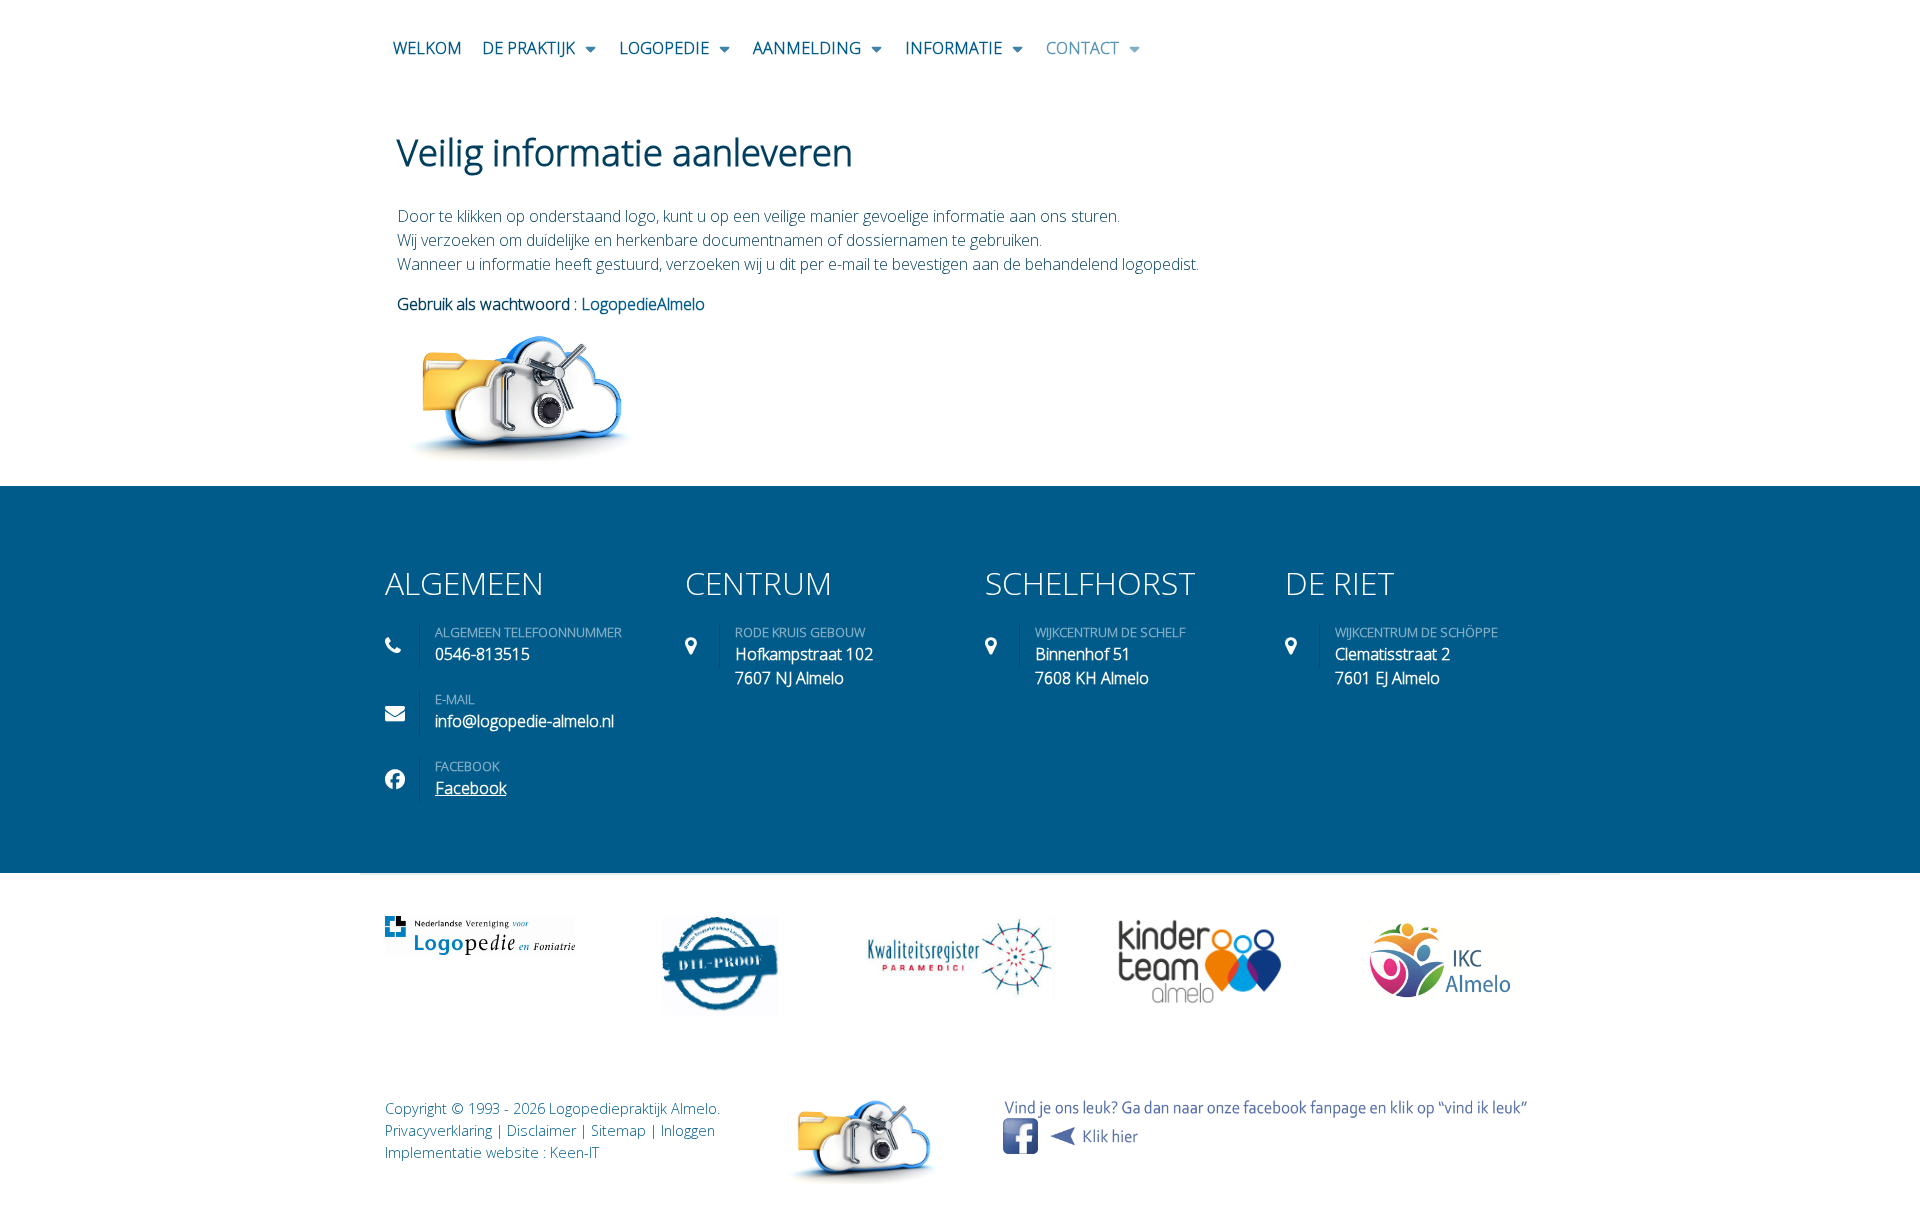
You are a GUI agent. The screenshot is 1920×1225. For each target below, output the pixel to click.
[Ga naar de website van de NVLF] (480, 935)
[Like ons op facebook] (1266, 1125)
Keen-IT (574, 1152)
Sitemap (618, 1130)
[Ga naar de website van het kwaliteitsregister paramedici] (960, 956)
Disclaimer (541, 1130)
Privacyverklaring (438, 1130)
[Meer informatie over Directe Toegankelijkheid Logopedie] (720, 966)
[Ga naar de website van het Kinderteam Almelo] (1200, 961)
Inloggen (688, 1130)
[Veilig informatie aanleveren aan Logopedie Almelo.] (864, 1141)
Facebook (470, 788)
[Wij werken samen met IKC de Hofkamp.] (1440, 958)
